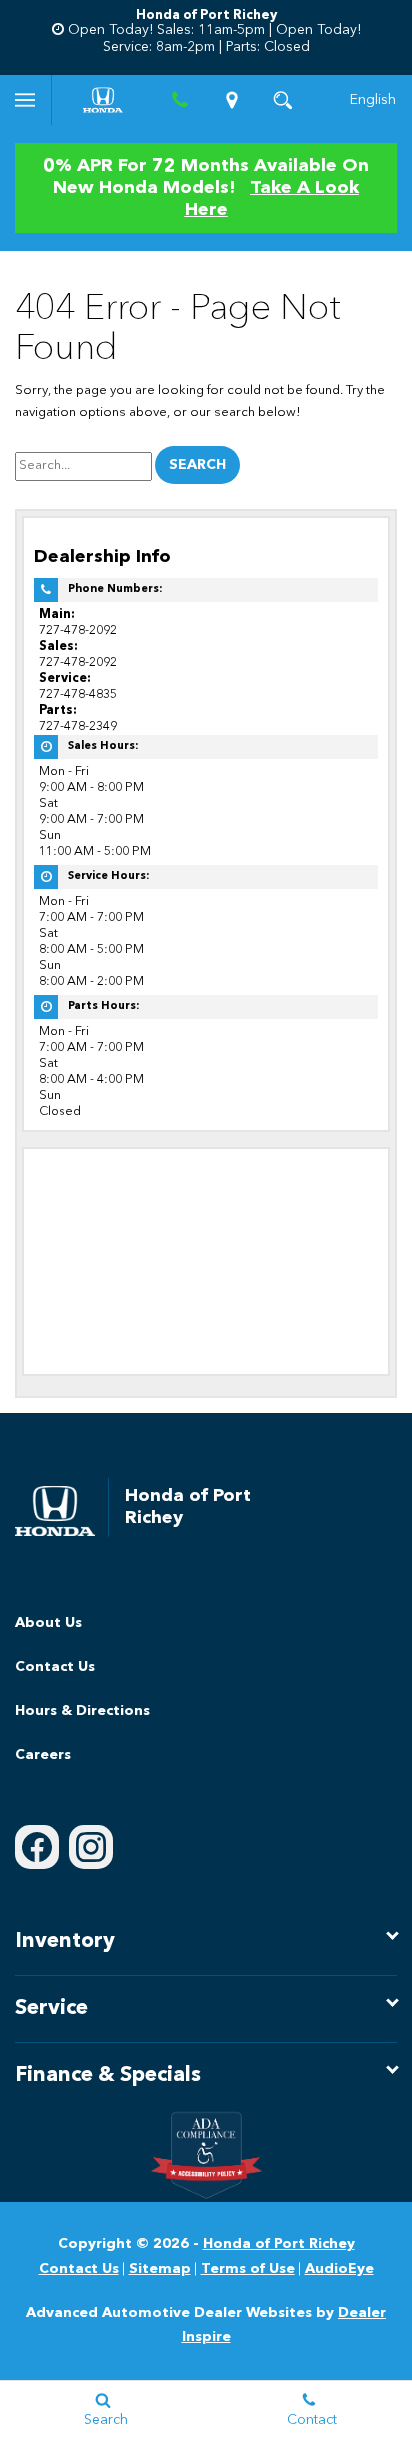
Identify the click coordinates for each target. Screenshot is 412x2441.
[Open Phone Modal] (181, 100)
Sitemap (160, 2269)
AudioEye (339, 2269)
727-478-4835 (78, 694)
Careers (43, 1755)
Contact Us (55, 1667)
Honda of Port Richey (279, 2244)
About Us (48, 1623)
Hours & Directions (82, 1711)
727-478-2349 (78, 726)
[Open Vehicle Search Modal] (284, 100)
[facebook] (37, 1847)
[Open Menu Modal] (26, 100)
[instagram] (91, 1847)
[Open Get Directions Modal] (232, 100)
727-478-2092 (78, 630)
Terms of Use (248, 2269)
